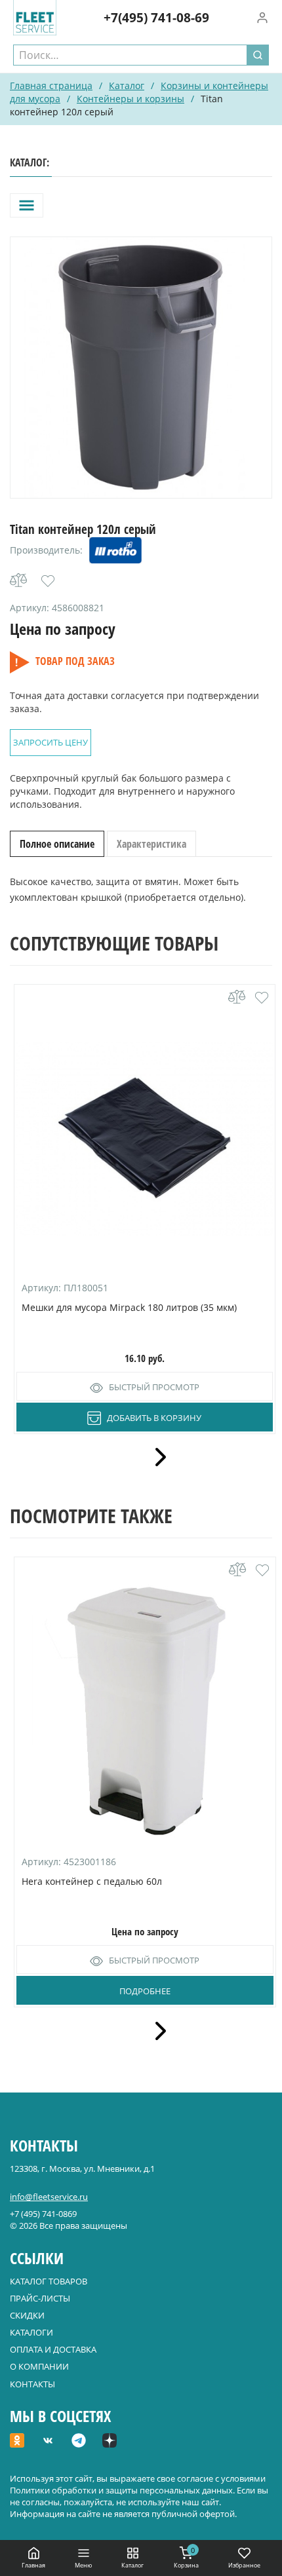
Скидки (27, 2315)
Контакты (32, 2384)
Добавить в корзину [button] (154, 1418)
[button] (48, 581)
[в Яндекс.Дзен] (110, 2442)
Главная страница (51, 85)
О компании (39, 2366)
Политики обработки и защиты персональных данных (121, 2490)
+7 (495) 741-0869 (43, 2214)
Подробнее (145, 1991)
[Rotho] (115, 550)
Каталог (127, 85)
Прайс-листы (40, 2298)
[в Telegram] (79, 2442)
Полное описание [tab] (57, 844)
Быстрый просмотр (154, 1387)
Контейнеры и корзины (131, 99)
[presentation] (156, 1457)
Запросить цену (50, 742)
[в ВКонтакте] (48, 2442)
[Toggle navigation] (27, 205)
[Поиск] (258, 55)
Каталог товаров (49, 2281)
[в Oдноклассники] (17, 2442)
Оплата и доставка (53, 2349)
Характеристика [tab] (151, 844)
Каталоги (31, 2332)
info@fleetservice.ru (49, 2197)
